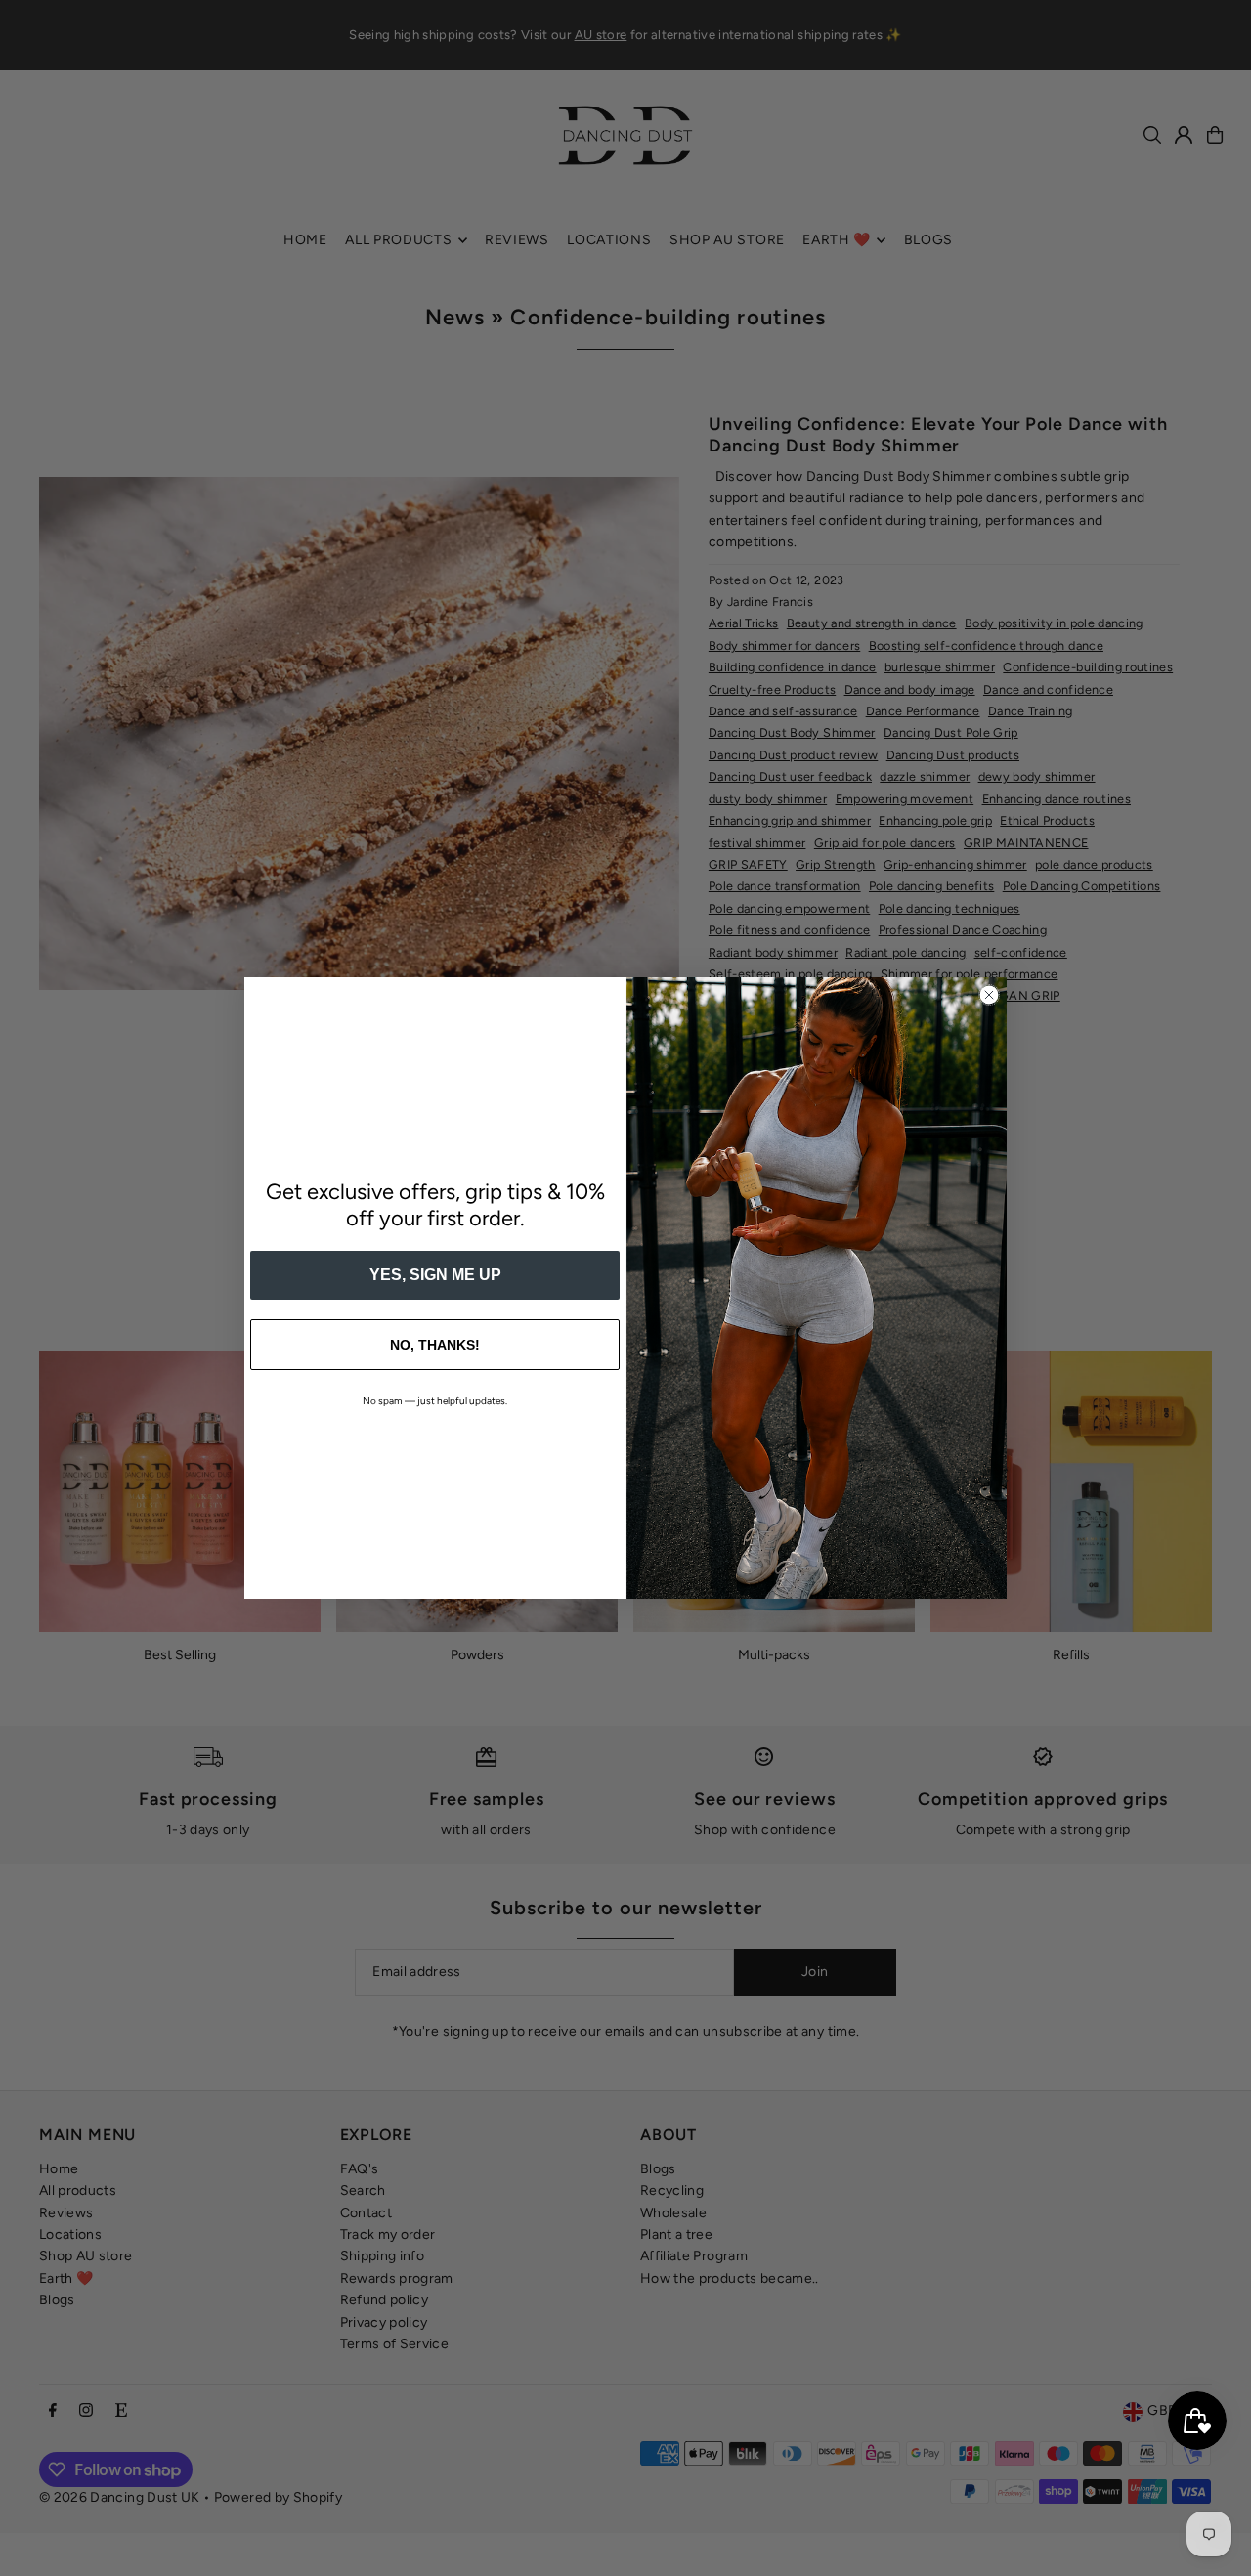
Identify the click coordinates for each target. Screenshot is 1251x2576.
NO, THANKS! (435, 1345)
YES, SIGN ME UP (435, 1275)
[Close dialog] (989, 995)
